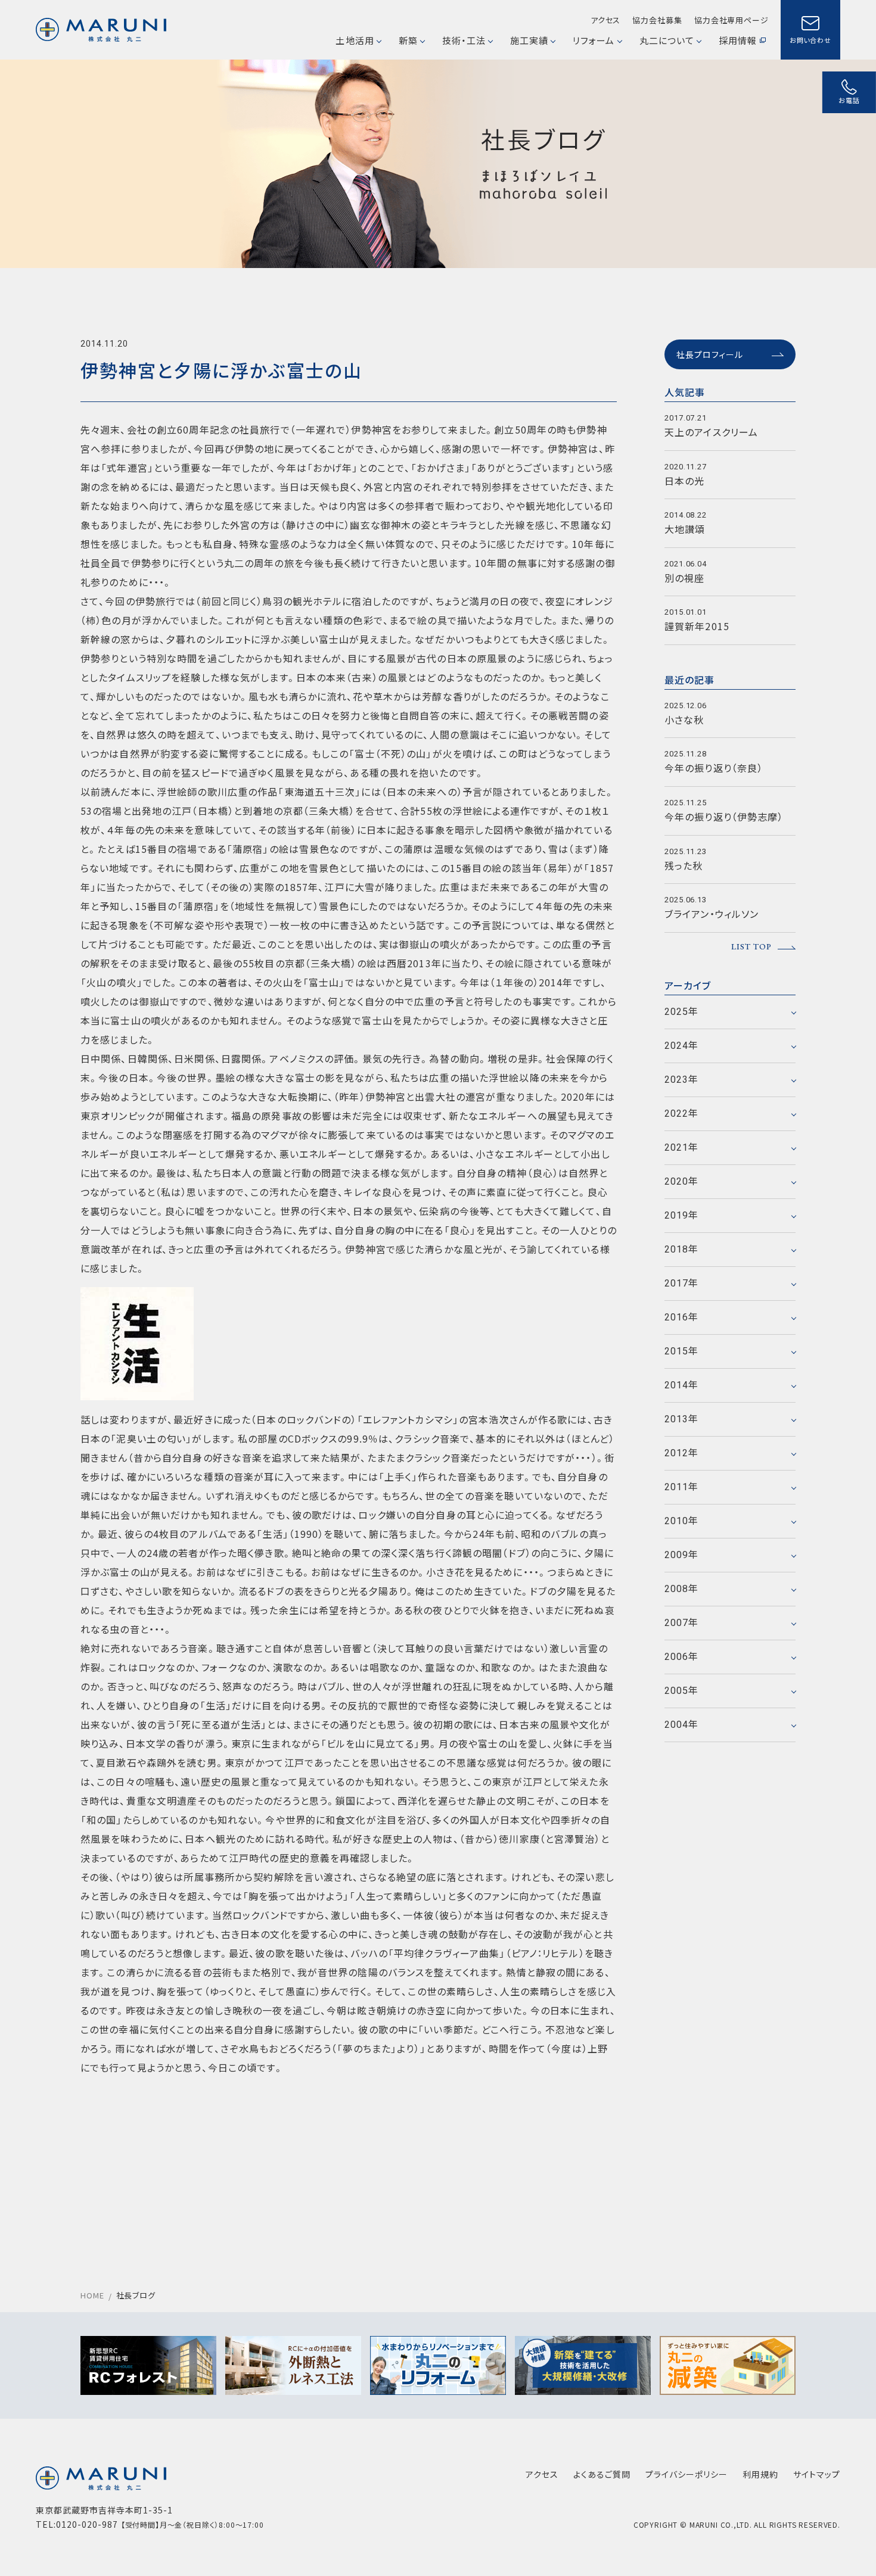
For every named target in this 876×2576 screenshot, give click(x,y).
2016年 (682, 1317)
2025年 (682, 1012)
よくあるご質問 (602, 2474)
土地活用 (355, 40)
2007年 (682, 1623)
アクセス (606, 20)
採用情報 (738, 40)
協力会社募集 (657, 20)
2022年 (682, 1113)
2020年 (682, 1181)
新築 (408, 40)
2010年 (682, 1521)
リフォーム (594, 40)
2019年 (682, 1215)
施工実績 (529, 40)
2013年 (682, 1419)
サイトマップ (817, 2474)
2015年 (682, 1351)
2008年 (682, 1589)
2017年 (682, 1283)
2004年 (682, 1725)
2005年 (682, 1691)
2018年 (682, 1249)
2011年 (682, 1487)
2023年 (682, 1080)
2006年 (682, 1657)
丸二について (667, 40)
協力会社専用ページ (731, 20)
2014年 (682, 1385)
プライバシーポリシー (686, 2474)
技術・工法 (464, 40)
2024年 (682, 1046)
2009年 (682, 1555)
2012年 (682, 1453)
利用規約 (760, 2474)
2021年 (682, 1147)
